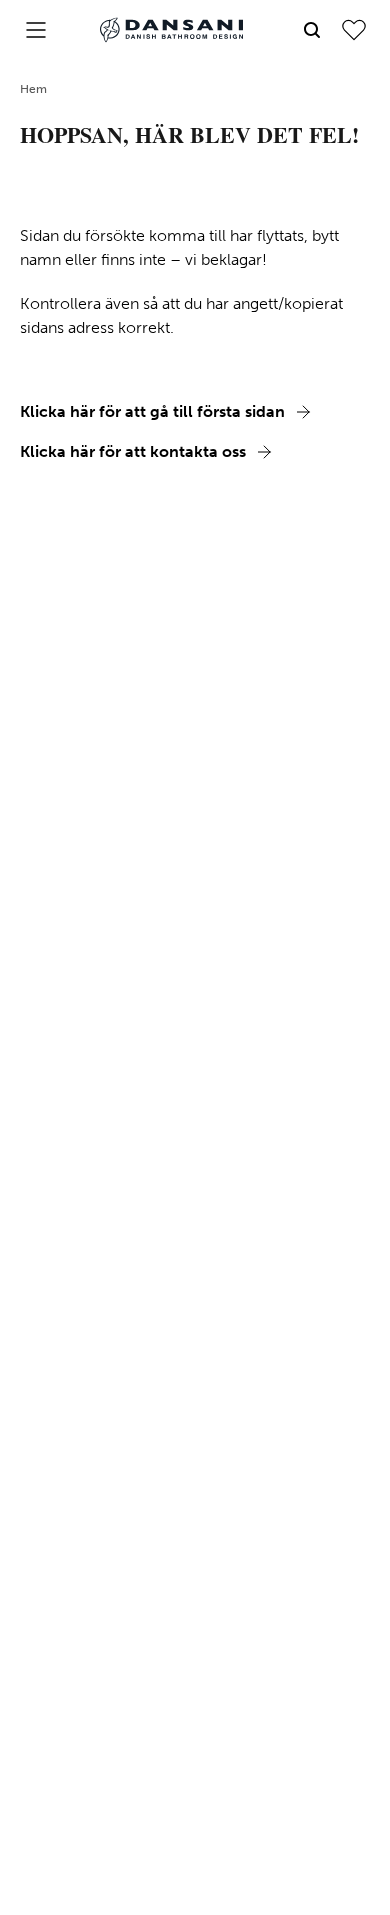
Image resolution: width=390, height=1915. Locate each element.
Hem (33, 89)
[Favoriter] (354, 30)
